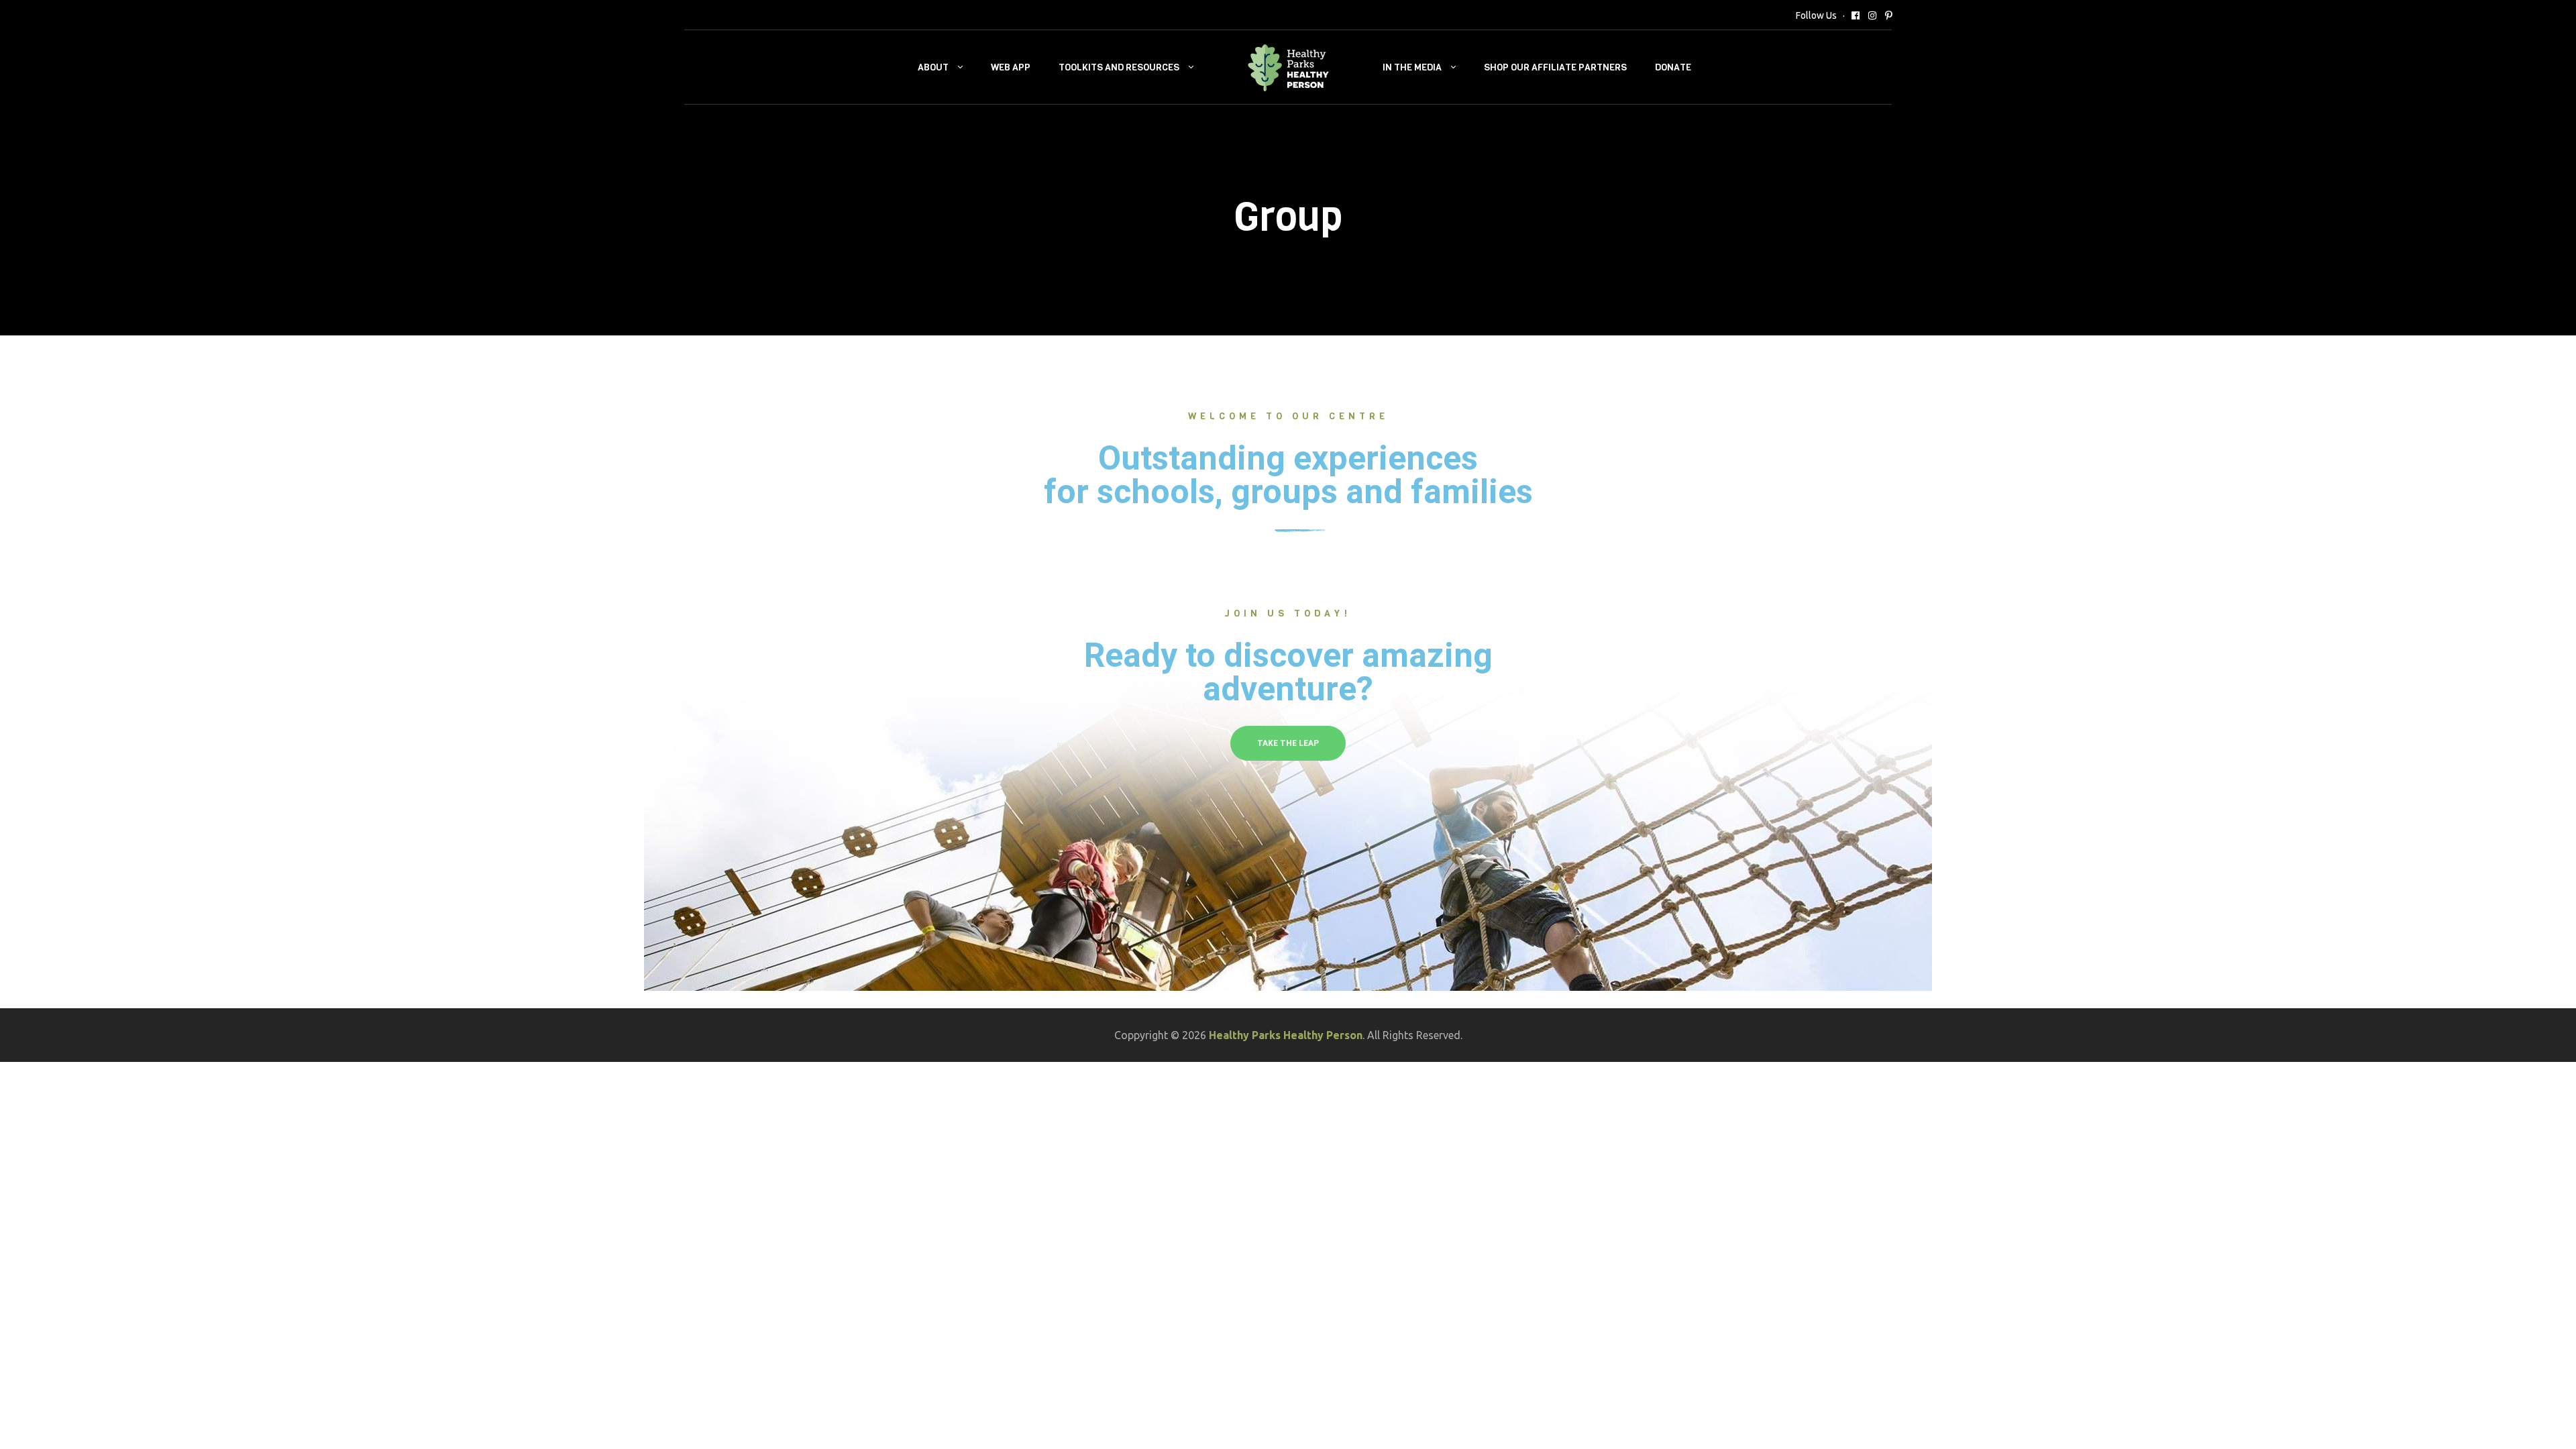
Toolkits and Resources (1119, 67)
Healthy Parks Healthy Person (1286, 1035)
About (933, 67)
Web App (1011, 67)
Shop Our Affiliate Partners (1555, 67)
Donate (1673, 67)
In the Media (1412, 67)
